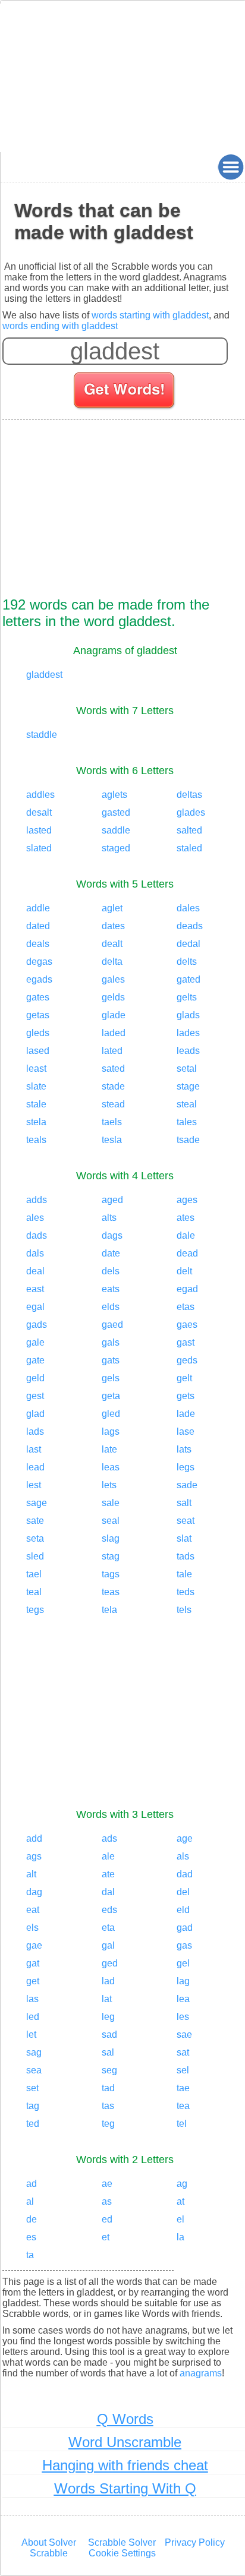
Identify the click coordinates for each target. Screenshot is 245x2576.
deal (35, 1271)
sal (108, 2052)
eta (108, 1928)
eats (111, 1289)
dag (34, 1892)
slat (184, 1538)
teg (108, 2124)
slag (111, 1538)
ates (186, 1218)
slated (39, 848)
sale (111, 1503)
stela (36, 1122)
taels (112, 1122)
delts (187, 962)
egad (187, 1289)
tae (183, 2088)
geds (187, 1360)
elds (111, 1307)
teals (36, 1140)
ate (108, 1874)
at (180, 2201)
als (183, 1856)
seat (186, 1521)
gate (35, 1360)
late (109, 1449)
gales (113, 979)
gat (33, 1963)
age (185, 1838)
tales (187, 1122)
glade (114, 1015)
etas (186, 1307)
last (34, 1449)
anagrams (201, 2373)
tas (108, 2106)
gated (189, 979)
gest (35, 1396)
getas (38, 1015)
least (36, 1068)
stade (113, 1086)
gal (108, 1945)
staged (116, 848)
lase (186, 1431)
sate (35, 1521)
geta (111, 1396)
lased (38, 1051)
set (32, 2088)
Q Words (125, 2419)
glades (191, 812)
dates (113, 926)
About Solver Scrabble (49, 2548)
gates (38, 997)
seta (35, 1538)
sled (35, 1556)
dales (188, 908)
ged (110, 1963)
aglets (114, 795)
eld (183, 1910)
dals (35, 1253)
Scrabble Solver (122, 2542)
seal (111, 1521)
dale (186, 1235)
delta (112, 962)
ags (34, 1856)
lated (112, 1051)
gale (35, 1342)
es (31, 2237)
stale (36, 1104)
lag (183, 1981)
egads (39, 979)
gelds (113, 997)
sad (109, 2034)
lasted (39, 830)
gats (111, 1360)
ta (30, 2255)
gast (186, 1342)
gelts (187, 997)
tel (182, 2124)
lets (109, 1485)
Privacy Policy (195, 2542)
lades (188, 1033)
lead (35, 1467)
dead (187, 1253)
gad (185, 1928)
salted (189, 830)
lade (186, 1414)
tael (34, 1574)
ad (32, 2184)
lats (184, 1449)
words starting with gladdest (150, 315)
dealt (112, 944)
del (183, 1892)
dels (111, 1271)
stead (113, 1104)
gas (184, 1945)
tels (184, 1610)
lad (108, 1981)
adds (37, 1200)
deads (190, 926)
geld (35, 1378)
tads (186, 1556)
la (180, 2237)
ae (107, 2184)
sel (183, 2070)
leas (111, 1467)
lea (183, 1999)
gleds (38, 1033)
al (30, 2201)
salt (184, 1503)
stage (188, 1086)
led (33, 2017)
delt (184, 1271)
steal (187, 1104)
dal (108, 1892)
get (33, 1981)
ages (187, 1200)
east (35, 1289)
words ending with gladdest (60, 326)
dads (37, 1235)
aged (112, 1200)
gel (183, 1963)
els (32, 1928)
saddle (116, 830)
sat (183, 2052)
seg (109, 2070)
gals (111, 1342)
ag (182, 2184)
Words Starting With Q (125, 2488)
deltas (189, 795)
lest (34, 1485)
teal (34, 1592)
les (183, 2017)
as (107, 2201)
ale (108, 1856)
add (34, 1838)
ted (33, 2124)
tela (109, 1610)
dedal (189, 944)
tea (183, 2106)
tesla (112, 1140)
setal (187, 1068)
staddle (42, 735)
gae (34, 1945)
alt (31, 1874)
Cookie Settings (122, 2553)
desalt (39, 812)
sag (34, 2052)
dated (38, 926)
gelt (184, 1378)
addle (38, 908)
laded (114, 1033)
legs (186, 1467)
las (32, 1999)
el (180, 2219)
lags (111, 1431)
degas (39, 962)
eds (109, 1910)
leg (108, 2017)
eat (33, 1910)
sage (37, 1503)
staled (189, 848)
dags (112, 1235)
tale (184, 1574)
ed (107, 2219)
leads (188, 1051)
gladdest (44, 675)
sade (187, 1485)
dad (185, 1874)
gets (186, 1396)
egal (35, 1307)
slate (36, 1086)
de (32, 2219)
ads (109, 1838)
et (106, 2237)
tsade (188, 1140)
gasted (116, 812)
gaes (187, 1325)
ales (35, 1218)
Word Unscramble (125, 2442)
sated (113, 1068)
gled (111, 1414)
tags (111, 1574)
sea (34, 2070)
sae (184, 2034)
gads (37, 1325)
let (31, 2034)
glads (188, 1015)
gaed (112, 1325)
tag (33, 2106)
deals (38, 944)
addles (40, 795)
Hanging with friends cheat (125, 2465)
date (111, 1253)
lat (107, 1999)
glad (35, 1414)
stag (111, 1556)
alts (109, 1218)
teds (186, 1592)
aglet (112, 908)
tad (108, 2088)
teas (111, 1592)
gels (111, 1378)
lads (35, 1431)
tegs (35, 1610)
